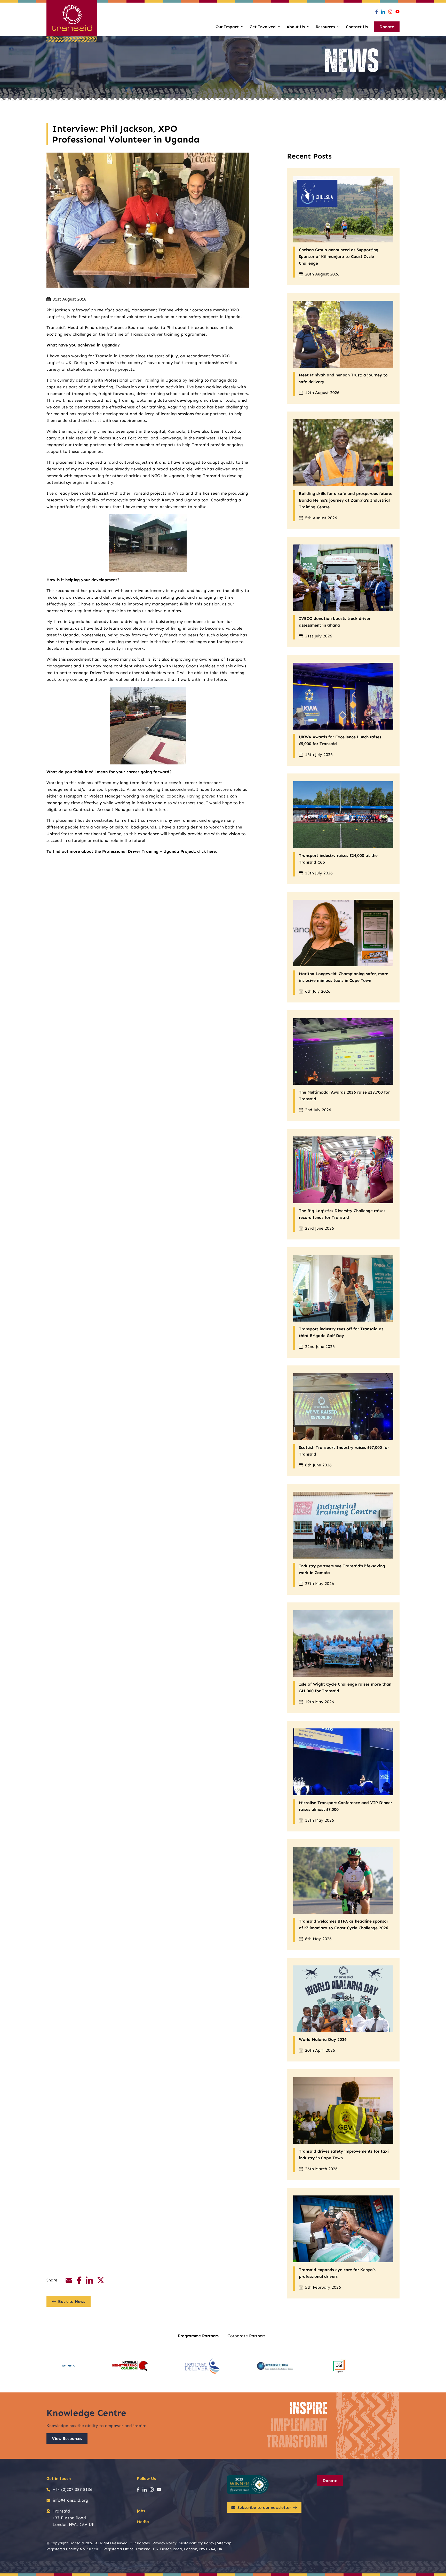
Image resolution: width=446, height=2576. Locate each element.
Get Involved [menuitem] (263, 27)
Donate (330, 2481)
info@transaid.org (70, 2500)
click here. (207, 851)
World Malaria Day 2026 (323, 2039)
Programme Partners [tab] (198, 2336)
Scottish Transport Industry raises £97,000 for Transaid (344, 1451)
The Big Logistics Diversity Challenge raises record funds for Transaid (342, 1214)
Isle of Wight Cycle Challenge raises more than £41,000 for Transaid (345, 1688)
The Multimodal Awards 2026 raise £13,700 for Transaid (344, 1096)
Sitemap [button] (224, 2543)
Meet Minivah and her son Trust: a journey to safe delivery (343, 378)
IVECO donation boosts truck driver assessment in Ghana (335, 622)
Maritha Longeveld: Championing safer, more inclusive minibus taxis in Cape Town (344, 977)
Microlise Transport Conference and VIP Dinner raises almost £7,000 (345, 1806)
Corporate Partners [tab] (246, 2336)
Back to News (72, 2301)
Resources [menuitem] (325, 27)
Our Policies (140, 2543)
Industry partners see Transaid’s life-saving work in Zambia (342, 1569)
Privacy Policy (165, 2543)
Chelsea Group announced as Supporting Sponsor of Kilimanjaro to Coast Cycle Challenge (339, 256)
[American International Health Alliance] (68, 2366)
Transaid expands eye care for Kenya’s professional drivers (337, 2273)
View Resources (67, 2439)
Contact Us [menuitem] (357, 27)
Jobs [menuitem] (141, 2511)
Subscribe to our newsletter (264, 2507)
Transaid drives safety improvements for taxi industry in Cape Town (344, 2155)
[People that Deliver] (202, 2366)
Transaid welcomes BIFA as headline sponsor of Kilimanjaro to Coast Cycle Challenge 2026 (344, 1925)
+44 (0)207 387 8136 (73, 2489)
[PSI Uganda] (339, 2366)
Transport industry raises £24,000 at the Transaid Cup (338, 859)
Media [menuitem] (143, 2522)
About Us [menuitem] (296, 27)
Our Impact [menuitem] (227, 27)
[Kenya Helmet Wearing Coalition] (130, 2366)
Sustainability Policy (197, 2543)
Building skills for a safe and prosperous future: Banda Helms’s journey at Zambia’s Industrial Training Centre (345, 500)
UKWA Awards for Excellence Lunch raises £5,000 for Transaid (340, 740)
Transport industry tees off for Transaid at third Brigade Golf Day (341, 1332)
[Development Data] (275, 2366)
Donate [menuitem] (387, 27)
